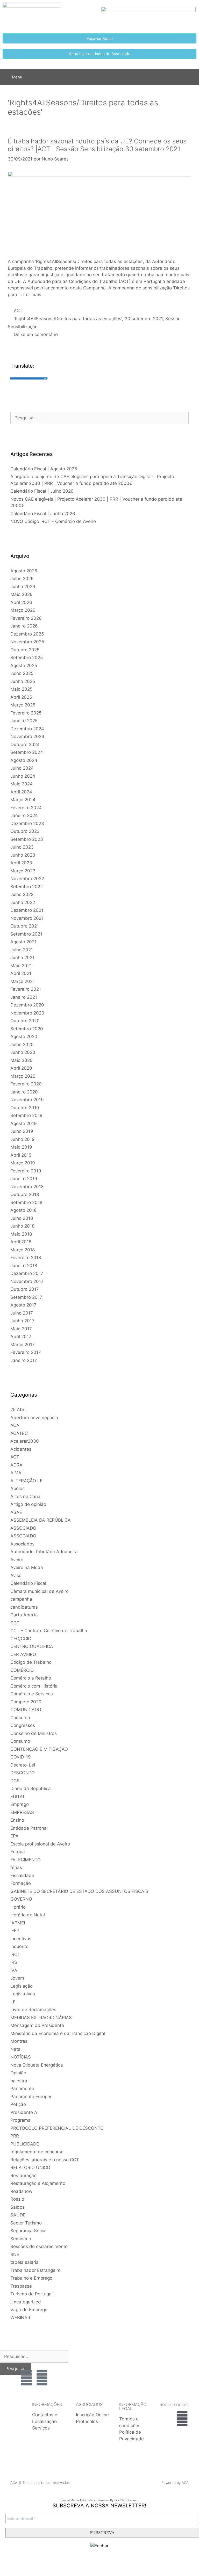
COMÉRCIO (22, 1670)
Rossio (17, 2199)
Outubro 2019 (25, 1108)
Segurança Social (28, 2231)
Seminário (21, 2239)
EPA (15, 1836)
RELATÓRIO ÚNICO (30, 2168)
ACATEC (19, 1433)
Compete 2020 (26, 1702)
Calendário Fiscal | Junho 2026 (43, 514)
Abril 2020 (21, 1068)
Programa (20, 2120)
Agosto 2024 (24, 760)
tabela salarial (25, 2262)
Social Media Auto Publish (79, 2500)
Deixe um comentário (36, 334)
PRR (15, 2136)
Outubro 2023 (25, 831)
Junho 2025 (23, 681)
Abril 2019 (21, 1155)
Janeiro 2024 (24, 815)
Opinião (18, 2073)
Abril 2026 (21, 602)
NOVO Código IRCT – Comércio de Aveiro (53, 521)
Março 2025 (23, 705)
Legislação (22, 1986)
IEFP (15, 1931)
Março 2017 (23, 1345)
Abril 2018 (21, 1242)
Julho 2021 (22, 950)
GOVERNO (21, 1899)
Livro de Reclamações (33, 2010)
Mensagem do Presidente (37, 2025)
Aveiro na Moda (27, 1567)
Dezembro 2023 (27, 823)
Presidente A (24, 2112)
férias (16, 1867)
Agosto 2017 (23, 1305)
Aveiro (17, 1560)
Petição (18, 2104)
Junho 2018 (22, 1226)
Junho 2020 (23, 1052)
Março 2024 (23, 800)
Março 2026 (23, 610)
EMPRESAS (22, 1812)
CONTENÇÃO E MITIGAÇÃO (39, 1749)
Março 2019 (23, 1163)
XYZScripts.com (127, 2500)
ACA (15, 1425)
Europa (18, 1852)
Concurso (20, 1718)
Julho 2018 (22, 1218)
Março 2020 (23, 1076)
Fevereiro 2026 (26, 618)
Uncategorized (26, 2302)
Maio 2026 (22, 594)
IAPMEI (18, 1923)
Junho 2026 (23, 587)
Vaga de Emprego (29, 2310)
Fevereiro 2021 (26, 989)
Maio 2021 (21, 966)
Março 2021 (23, 981)
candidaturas (24, 1607)
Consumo (20, 1741)
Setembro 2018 (26, 1202)
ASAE (16, 1512)
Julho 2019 (22, 1131)
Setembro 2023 (27, 839)
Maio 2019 (21, 1147)
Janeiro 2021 (24, 997)
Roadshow (21, 2191)
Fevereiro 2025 (26, 713)
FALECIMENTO (26, 1860)
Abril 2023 (21, 863)
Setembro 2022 (27, 887)
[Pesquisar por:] (99, 418)
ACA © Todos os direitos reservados (40, 2483)
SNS (15, 2254)
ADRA (16, 1465)
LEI (13, 2002)
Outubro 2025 (25, 650)
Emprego (20, 1804)
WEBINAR (20, 2318)
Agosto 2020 (24, 1037)
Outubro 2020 (25, 1021)
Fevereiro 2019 (26, 1171)
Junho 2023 (23, 855)
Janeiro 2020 (24, 1092)
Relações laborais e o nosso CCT (45, 2160)
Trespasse (21, 2286)
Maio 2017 (21, 1329)
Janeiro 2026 (24, 626)
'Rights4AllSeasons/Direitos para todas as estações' (68, 319)
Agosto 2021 (23, 942)
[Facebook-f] (182, 2419)
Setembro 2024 (27, 752)
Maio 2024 (22, 784)
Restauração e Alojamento (38, 2183)
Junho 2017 (22, 1321)
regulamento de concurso (37, 2152)
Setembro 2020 (27, 1029)
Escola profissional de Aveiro (40, 1844)
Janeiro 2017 (24, 1360)
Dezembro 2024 (27, 729)
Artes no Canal (26, 1497)
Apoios (17, 1488)
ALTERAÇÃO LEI (27, 1481)
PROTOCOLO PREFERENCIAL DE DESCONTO (57, 2128)
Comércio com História (34, 1686)
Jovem (17, 1978)
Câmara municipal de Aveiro (40, 1591)
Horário (18, 1907)
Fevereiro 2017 (26, 1352)
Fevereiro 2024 (26, 808)
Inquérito (19, 1946)
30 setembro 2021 (144, 319)
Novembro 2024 (27, 736)
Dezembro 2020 (27, 1005)
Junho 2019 (23, 1139)
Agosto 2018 (23, 1210)
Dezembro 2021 (27, 910)
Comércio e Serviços (32, 1694)
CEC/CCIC (21, 1639)
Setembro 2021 (26, 934)
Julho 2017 (22, 1313)
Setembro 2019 (26, 1115)
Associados (22, 1544)
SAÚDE (18, 2215)
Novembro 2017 (27, 1281)
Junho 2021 (22, 958)
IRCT (15, 1954)
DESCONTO (23, 1773)
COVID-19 (21, 1757)
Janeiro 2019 (24, 1179)
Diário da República (31, 1789)
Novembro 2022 (27, 879)
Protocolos (87, 2421)
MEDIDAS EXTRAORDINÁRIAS (41, 2018)
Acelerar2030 (25, 1441)
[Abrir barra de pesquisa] (191, 77)
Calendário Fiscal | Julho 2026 (42, 491)
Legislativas (23, 1994)
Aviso (16, 1575)
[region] (172, 2366)
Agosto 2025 (24, 666)
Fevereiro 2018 (26, 1258)
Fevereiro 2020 (26, 1084)
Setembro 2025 (27, 658)
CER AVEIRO (23, 1654)
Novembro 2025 (27, 642)
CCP (15, 1623)
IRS (14, 1962)
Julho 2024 (22, 768)
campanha (21, 1599)
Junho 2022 (23, 902)
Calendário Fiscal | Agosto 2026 (44, 469)
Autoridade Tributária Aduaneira (44, 1552)
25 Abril (18, 1410)
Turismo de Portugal (31, 2294)
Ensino (17, 1820)
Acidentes (21, 1449)
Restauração (23, 2176)
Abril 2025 (21, 697)
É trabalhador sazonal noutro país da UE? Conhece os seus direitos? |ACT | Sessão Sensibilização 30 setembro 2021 (97, 145)
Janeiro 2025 (24, 721)
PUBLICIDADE (25, 2144)
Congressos (23, 1725)
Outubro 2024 (25, 745)
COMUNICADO (26, 1710)
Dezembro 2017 (27, 1273)
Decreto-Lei (23, 1765)
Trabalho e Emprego (31, 2278)
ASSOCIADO (23, 1528)
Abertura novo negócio (34, 1418)
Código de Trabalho (31, 1662)
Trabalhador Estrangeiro (35, 2270)
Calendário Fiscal (28, 1583)
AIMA (16, 1473)
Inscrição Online (92, 2415)
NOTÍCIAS (21, 2057)
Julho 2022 (22, 894)
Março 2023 (23, 871)
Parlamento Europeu (31, 2097)
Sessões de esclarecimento (39, 2246)
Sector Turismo (26, 2223)
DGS (15, 1781)
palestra (19, 2081)
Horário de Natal (28, 1915)
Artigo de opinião (28, 1504)
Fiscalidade (22, 1876)
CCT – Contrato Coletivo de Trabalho (49, 1631)
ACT (18, 311)
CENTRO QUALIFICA (32, 1646)
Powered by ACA (175, 2483)
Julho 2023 (22, 847)
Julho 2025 (22, 673)
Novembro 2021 (27, 918)
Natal (16, 2049)
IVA (14, 1970)
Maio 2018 (21, 1234)
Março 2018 (23, 1250)
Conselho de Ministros (34, 1733)
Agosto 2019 (24, 1123)
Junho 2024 (23, 776)
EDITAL (18, 1797)
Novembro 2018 (27, 1187)
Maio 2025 (21, 689)
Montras (19, 2041)
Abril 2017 (21, 1337)
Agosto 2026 (24, 571)
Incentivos (21, 1939)
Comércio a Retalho (31, 1678)
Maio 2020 (22, 1060)
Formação (21, 1883)
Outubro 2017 (25, 1289)
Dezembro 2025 (27, 634)
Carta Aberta (24, 1615)
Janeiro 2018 (24, 1266)
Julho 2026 (22, 579)
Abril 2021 (21, 973)
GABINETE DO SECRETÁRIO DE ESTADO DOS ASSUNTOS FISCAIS (79, 1891)
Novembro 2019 (27, 1100)
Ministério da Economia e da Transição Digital (58, 2033)
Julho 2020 (22, 1045)
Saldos (17, 2207)
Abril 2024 (21, 792)
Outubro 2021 (25, 926)
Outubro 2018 (25, 1194)
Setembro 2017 (26, 1297)
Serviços (41, 2428)
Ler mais (32, 295)
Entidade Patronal (29, 1828)
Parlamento (22, 2089)
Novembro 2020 (27, 1013)
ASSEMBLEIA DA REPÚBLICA (41, 1520)
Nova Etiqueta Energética (37, 2065)
